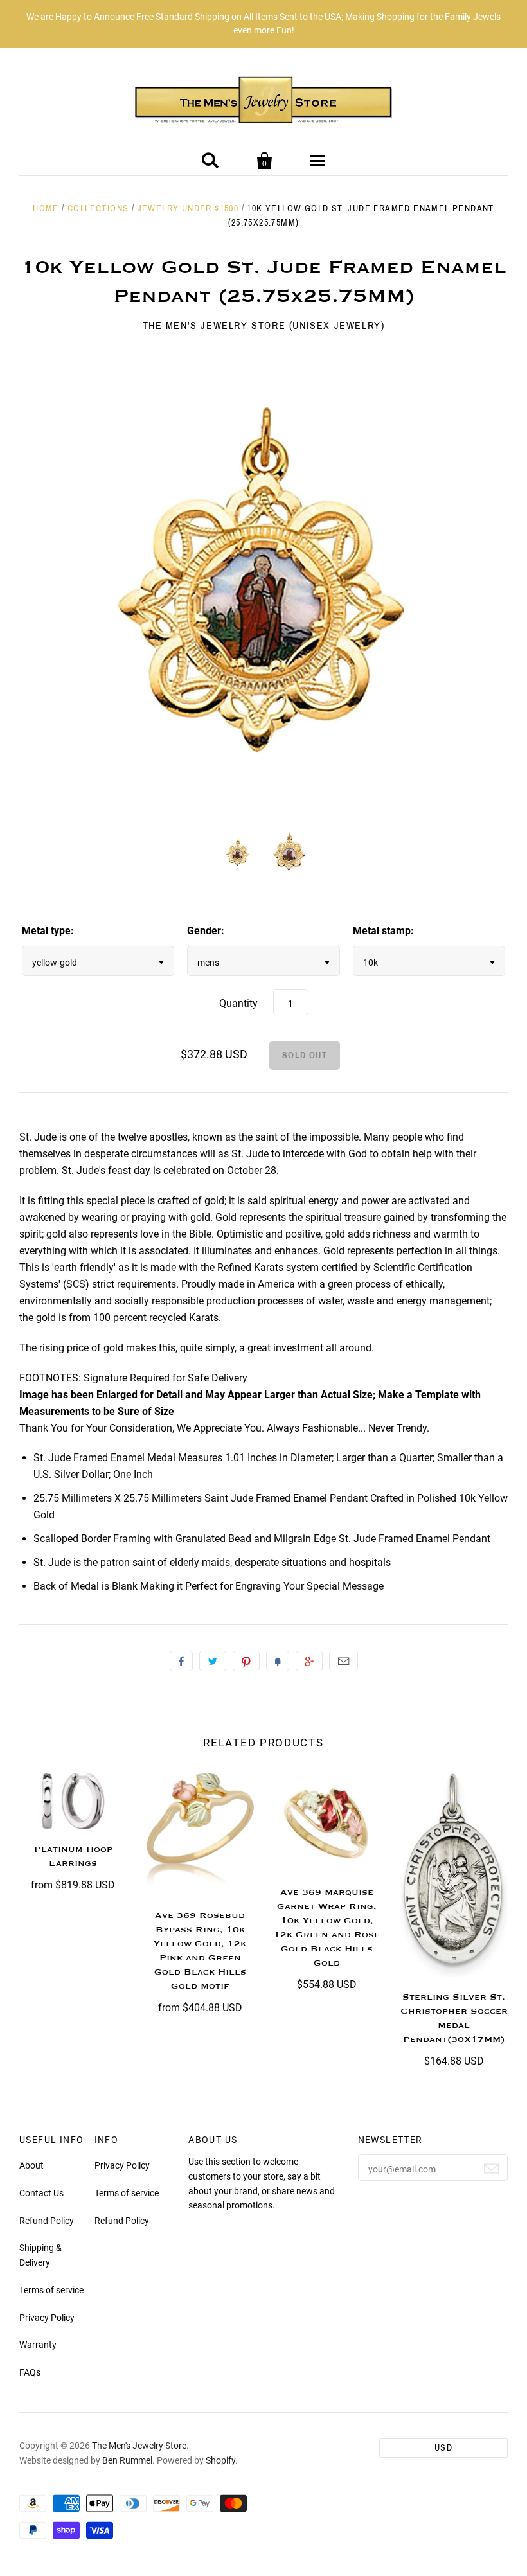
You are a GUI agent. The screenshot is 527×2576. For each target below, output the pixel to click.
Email (344, 1661)
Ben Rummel (127, 2460)
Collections (98, 209)
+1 (309, 1661)
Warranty (38, 2345)
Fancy (278, 1661)
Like (181, 1661)
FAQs (30, 2372)
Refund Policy (47, 2221)
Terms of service (51, 2290)
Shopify (220, 2460)
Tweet (213, 1661)
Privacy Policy (47, 2318)
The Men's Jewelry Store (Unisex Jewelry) (264, 325)
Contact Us (41, 2193)
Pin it (246, 1661)
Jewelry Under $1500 (188, 209)
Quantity (238, 1003)
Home (46, 209)
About (31, 2165)
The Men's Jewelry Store (139, 2446)
